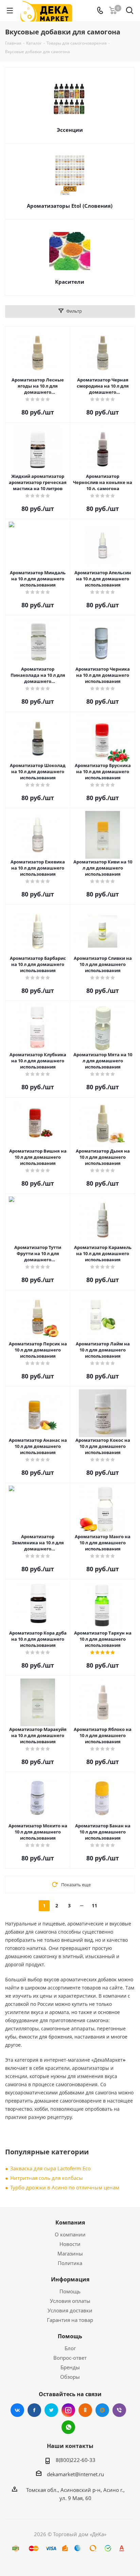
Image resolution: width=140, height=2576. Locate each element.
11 (94, 1906)
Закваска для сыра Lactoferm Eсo (50, 2168)
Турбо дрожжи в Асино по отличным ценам (65, 2187)
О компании (70, 2234)
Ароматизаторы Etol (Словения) (70, 206)
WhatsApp (68, 2427)
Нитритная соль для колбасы (47, 2178)
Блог (70, 2348)
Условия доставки (70, 2310)
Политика (70, 2263)
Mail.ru (102, 2410)
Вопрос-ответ (70, 2358)
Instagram (68, 2410)
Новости (70, 2244)
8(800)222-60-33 (76, 2460)
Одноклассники (85, 2410)
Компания (70, 2222)
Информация (70, 2279)
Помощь (70, 2291)
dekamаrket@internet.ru (75, 2474)
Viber (119, 2410)
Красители (70, 282)
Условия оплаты (70, 2301)
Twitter (51, 2410)
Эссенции (70, 130)
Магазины (70, 2253)
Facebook (34, 2410)
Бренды (70, 2367)
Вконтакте (17, 2410)
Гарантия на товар (70, 2320)
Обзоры (70, 2377)
